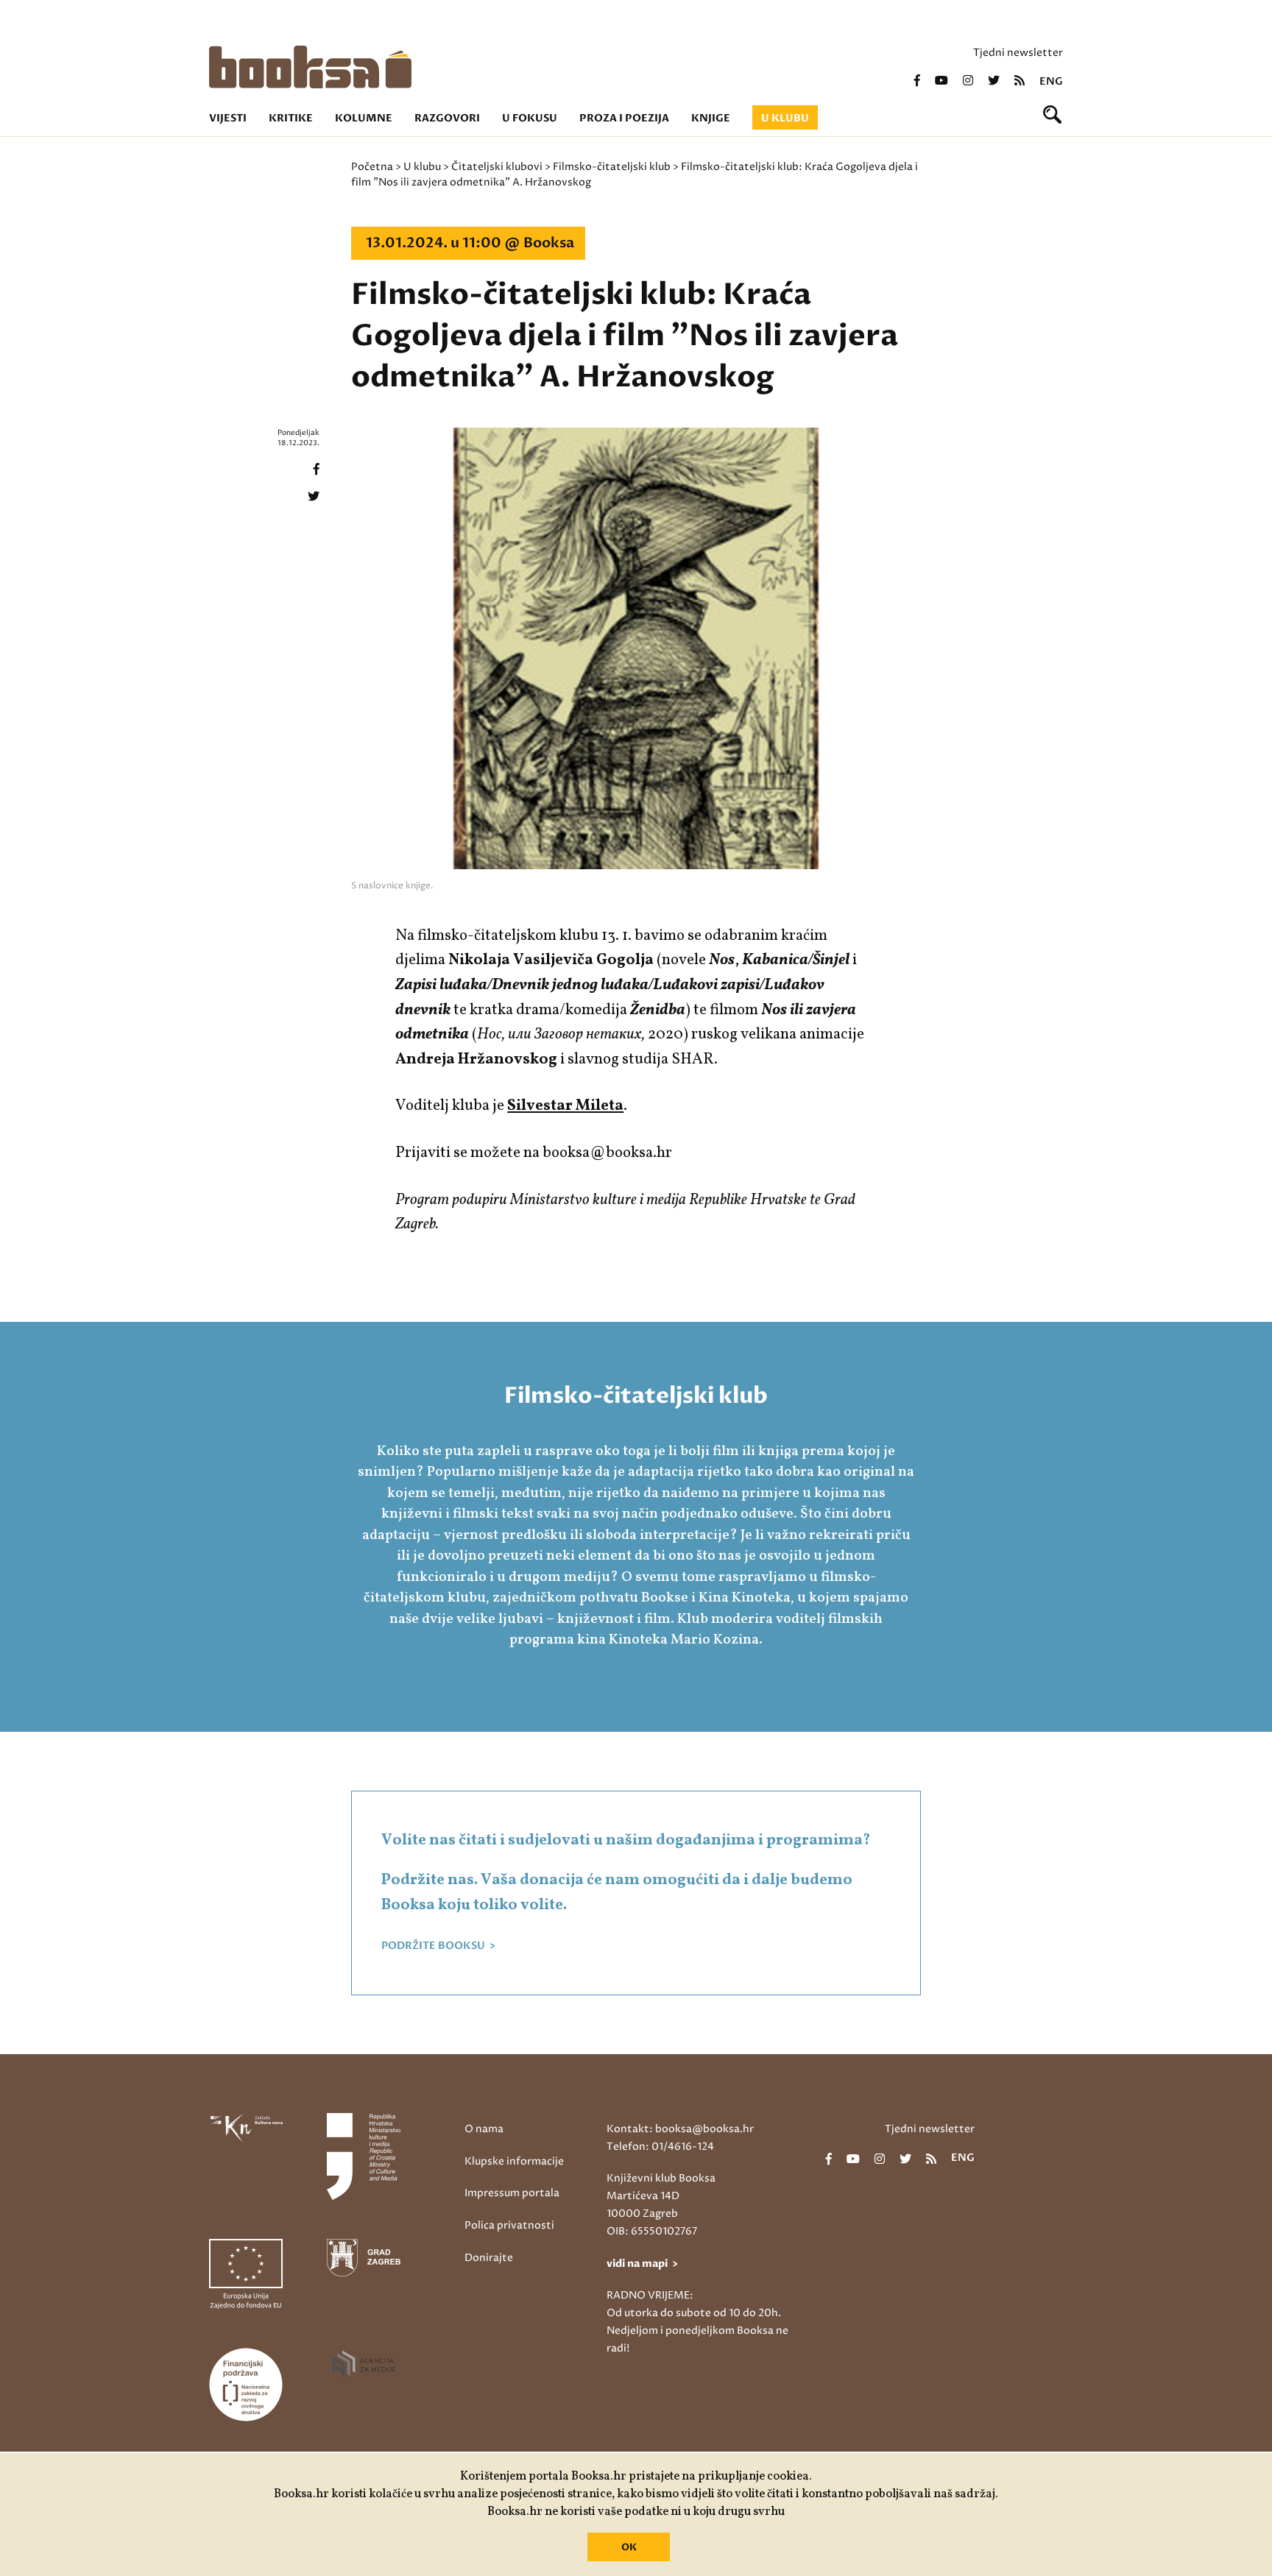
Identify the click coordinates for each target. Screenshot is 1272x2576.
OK (629, 2547)
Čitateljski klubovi (497, 167)
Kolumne (364, 118)
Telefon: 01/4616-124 (660, 2147)
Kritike (291, 118)
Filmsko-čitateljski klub (612, 167)
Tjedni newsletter (1018, 53)
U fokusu (530, 118)
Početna (372, 167)
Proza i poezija (624, 118)
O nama (484, 2129)
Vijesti (228, 118)
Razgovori (447, 118)
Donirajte (489, 2258)
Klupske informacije (514, 2161)
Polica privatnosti (509, 2225)
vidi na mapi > (642, 2264)
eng (1051, 82)
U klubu (785, 118)
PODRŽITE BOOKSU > (438, 1946)
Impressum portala (512, 2193)
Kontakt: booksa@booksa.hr (680, 2129)
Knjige (711, 118)
